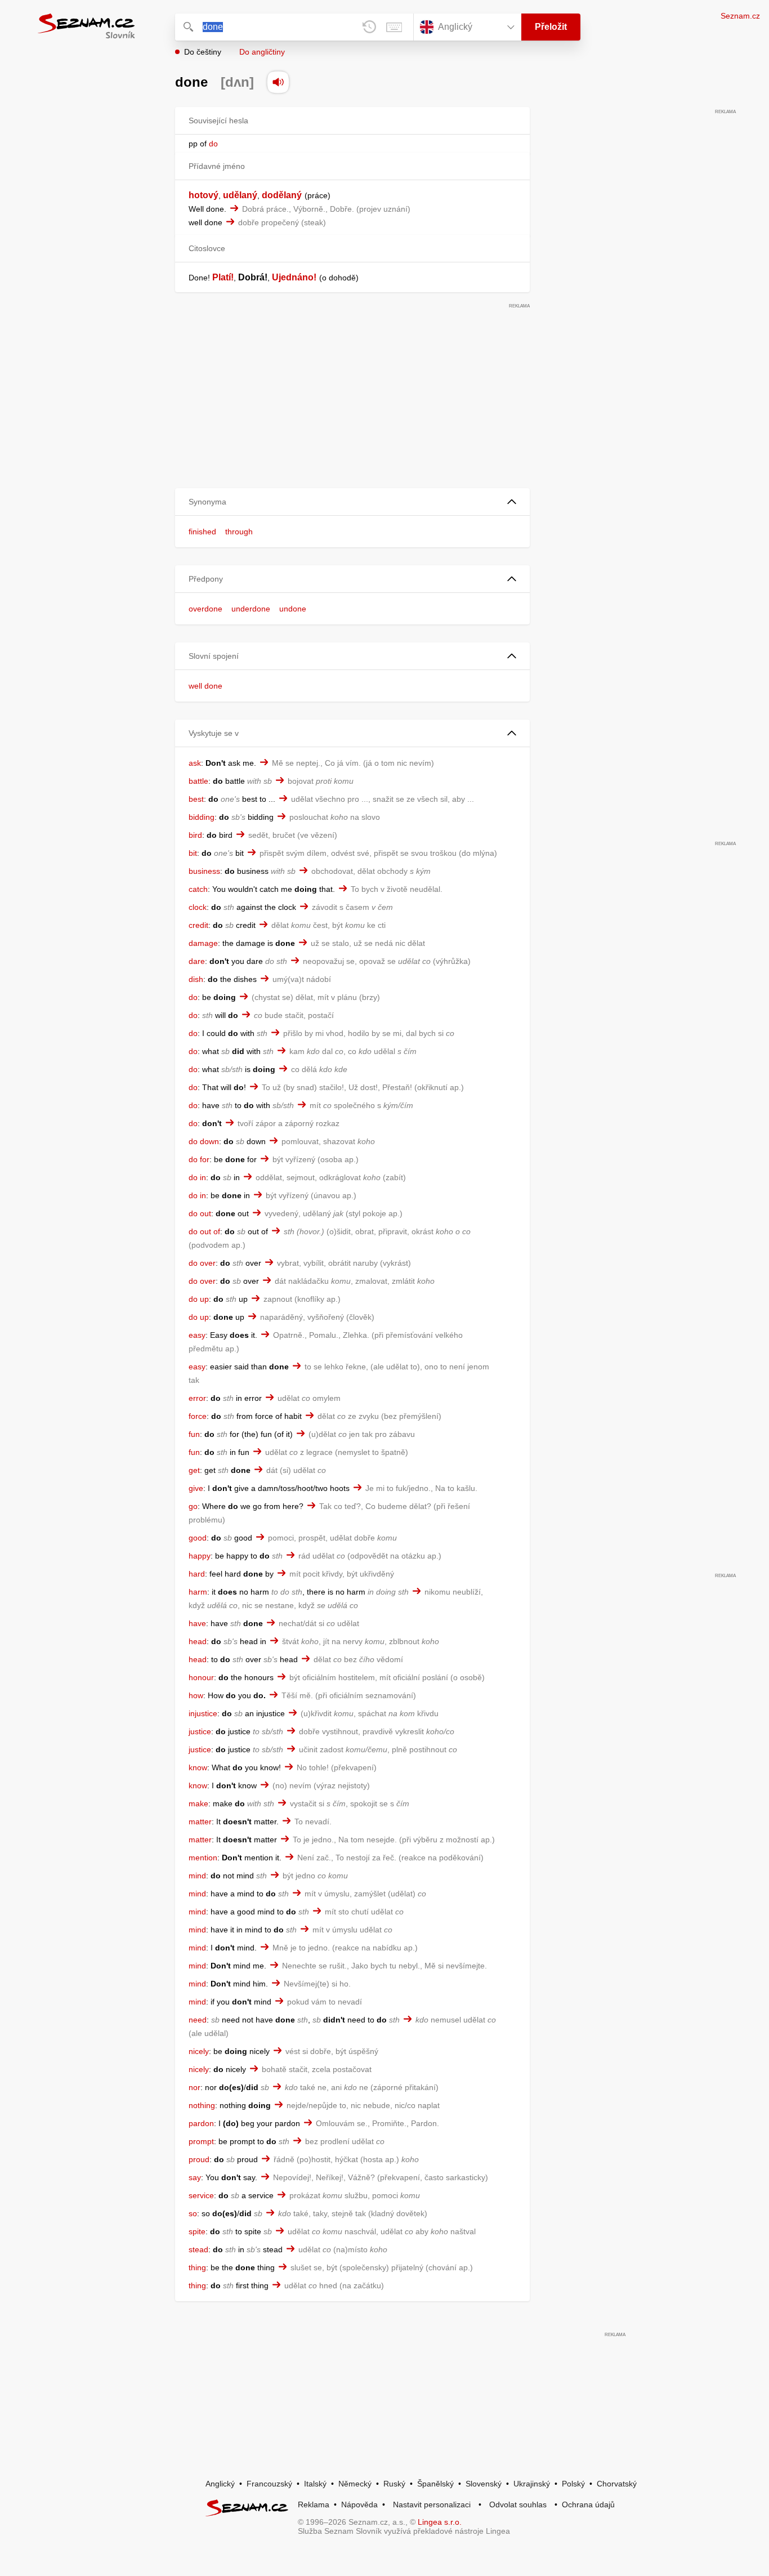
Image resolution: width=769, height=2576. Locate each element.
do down (204, 1141)
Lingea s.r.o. (440, 2522)
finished (202, 532)
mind (197, 1876)
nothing (202, 2105)
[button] (352, 502)
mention (203, 1858)
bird (195, 835)
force (198, 1416)
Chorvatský (617, 2484)
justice (200, 1731)
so (193, 2213)
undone (293, 609)
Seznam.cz (740, 16)
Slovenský (484, 2484)
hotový (204, 195)
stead (198, 2249)
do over (202, 1263)
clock (198, 907)
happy (200, 1556)
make (198, 1803)
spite (197, 2231)
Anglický (220, 2484)
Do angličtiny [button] (262, 52)
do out (200, 1213)
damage (203, 943)
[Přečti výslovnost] (278, 82)
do (193, 997)
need (198, 2020)
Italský (315, 2484)
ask (195, 763)
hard (197, 1574)
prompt (201, 2141)
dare (197, 961)
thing (197, 2267)
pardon (201, 2123)
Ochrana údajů (588, 2504)
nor (195, 2087)
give (196, 1488)
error (197, 1398)
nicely (199, 2051)
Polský (573, 2484)
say (195, 2177)
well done (205, 686)
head (198, 1641)
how (196, 1695)
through (239, 532)
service (201, 2195)
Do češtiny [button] (203, 52)
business (204, 871)
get (194, 1470)
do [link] (213, 144)
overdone (205, 609)
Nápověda (359, 2504)
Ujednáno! (294, 277)
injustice (203, 1713)
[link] (208, 144)
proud (199, 2159)
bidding (202, 817)
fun (194, 1434)
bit (193, 853)
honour (201, 1677)
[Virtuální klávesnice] (394, 27)
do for (199, 1159)
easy (197, 1335)
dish (196, 979)
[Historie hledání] (369, 27)
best (196, 799)
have (197, 1623)
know (198, 1767)
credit (198, 925)
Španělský (435, 2484)
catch (198, 889)
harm (198, 1592)
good (198, 1538)
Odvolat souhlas (518, 2504)
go (193, 1506)
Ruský (394, 2484)
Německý (355, 2484)
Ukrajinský (532, 2484)
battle (198, 781)
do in (197, 1177)
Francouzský (269, 2484)
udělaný (240, 195)
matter (200, 1821)
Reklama (314, 2504)
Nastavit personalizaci (432, 2504)
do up (199, 1299)
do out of (204, 1231)
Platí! (223, 277)
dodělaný (282, 195)
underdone (251, 609)
